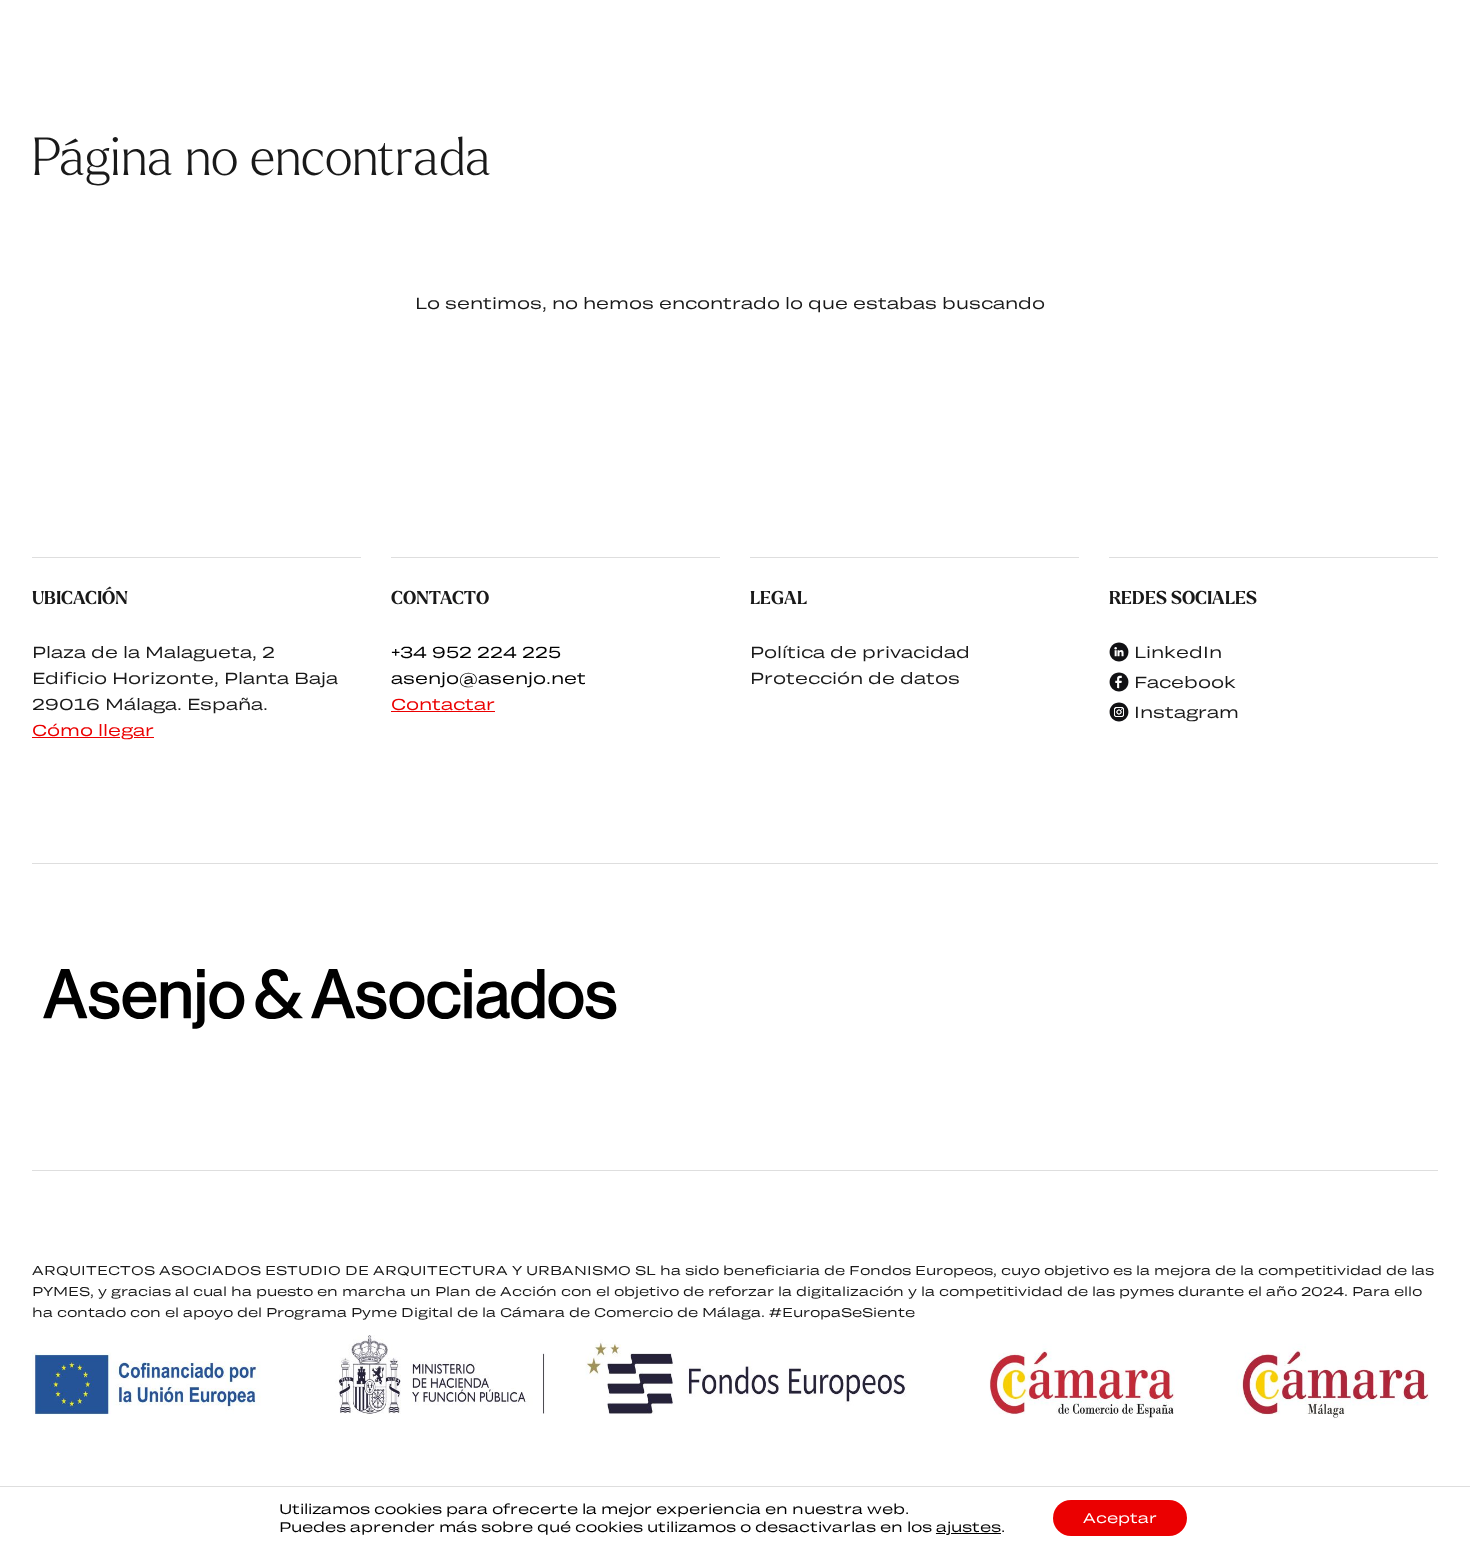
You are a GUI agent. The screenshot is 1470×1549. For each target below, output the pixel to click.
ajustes (968, 1526)
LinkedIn (1178, 651)
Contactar (443, 703)
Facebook (1185, 681)
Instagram (1186, 711)
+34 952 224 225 (476, 651)
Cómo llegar (93, 729)
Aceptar (1120, 1517)
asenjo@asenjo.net (488, 677)
